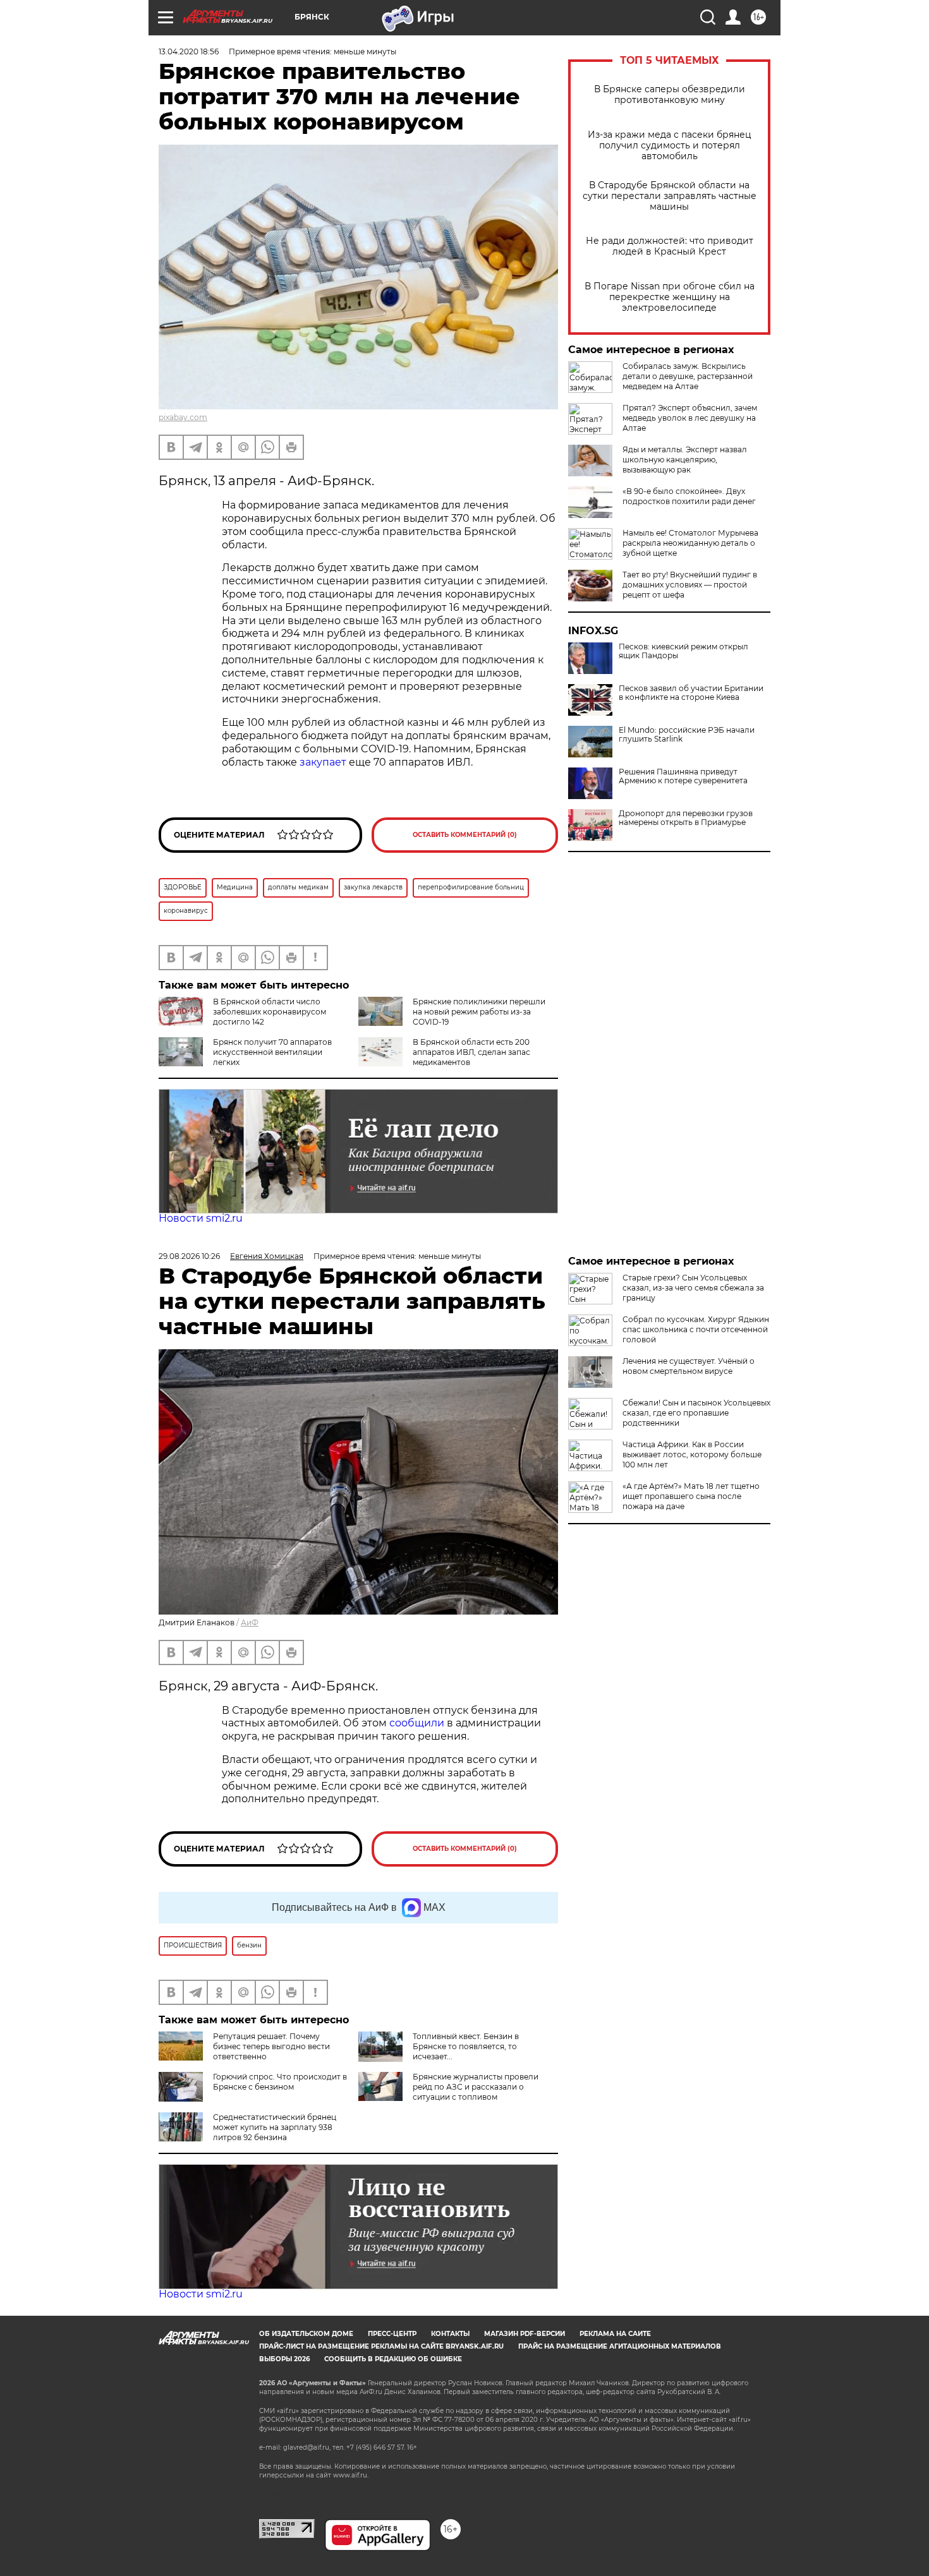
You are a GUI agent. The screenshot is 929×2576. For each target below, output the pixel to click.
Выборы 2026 (284, 2359)
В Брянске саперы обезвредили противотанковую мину (670, 95)
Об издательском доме (306, 2334)
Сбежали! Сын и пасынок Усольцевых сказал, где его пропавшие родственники (696, 1413)
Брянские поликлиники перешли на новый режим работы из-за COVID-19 (479, 1012)
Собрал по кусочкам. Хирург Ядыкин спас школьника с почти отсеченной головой (696, 1329)
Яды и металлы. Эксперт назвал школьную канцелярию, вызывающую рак (685, 460)
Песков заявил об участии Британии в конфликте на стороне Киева (691, 693)
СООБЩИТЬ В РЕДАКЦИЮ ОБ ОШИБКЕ (393, 2359)
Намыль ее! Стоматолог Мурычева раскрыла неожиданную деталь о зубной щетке (690, 543)
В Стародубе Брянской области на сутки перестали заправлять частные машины (670, 196)
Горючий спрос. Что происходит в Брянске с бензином (280, 2082)
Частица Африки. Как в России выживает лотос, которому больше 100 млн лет (692, 1454)
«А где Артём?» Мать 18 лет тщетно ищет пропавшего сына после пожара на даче (691, 1496)
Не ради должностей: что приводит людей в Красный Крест (670, 246)
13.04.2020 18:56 (189, 51)
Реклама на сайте (615, 2334)
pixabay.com (183, 417)
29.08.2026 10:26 (189, 1256)
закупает (323, 762)
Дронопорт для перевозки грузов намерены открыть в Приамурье (686, 818)
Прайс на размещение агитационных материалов (620, 2346)
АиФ (250, 1622)
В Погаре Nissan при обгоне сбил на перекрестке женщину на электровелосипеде (670, 297)
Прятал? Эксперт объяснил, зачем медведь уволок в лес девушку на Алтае (690, 418)
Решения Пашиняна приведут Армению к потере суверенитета (683, 776)
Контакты (450, 2334)
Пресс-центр (392, 2334)
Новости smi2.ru (201, 1218)
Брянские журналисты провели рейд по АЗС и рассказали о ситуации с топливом (476, 2087)
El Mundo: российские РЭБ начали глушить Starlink (687, 735)
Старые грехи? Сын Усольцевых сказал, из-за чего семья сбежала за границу (693, 1288)
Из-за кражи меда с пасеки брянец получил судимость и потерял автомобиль (670, 146)
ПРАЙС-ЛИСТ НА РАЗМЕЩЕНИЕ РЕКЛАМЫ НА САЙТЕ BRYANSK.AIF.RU (381, 2346)
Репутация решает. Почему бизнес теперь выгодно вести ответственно (271, 2046)
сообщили (418, 1723)
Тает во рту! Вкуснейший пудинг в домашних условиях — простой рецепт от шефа (690, 585)
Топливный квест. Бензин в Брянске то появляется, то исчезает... (466, 2046)
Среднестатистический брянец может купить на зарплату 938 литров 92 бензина (275, 2127)
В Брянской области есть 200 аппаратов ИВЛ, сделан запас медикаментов (471, 1052)
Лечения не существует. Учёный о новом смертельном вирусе (689, 1366)
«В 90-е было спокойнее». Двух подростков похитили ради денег (689, 496)
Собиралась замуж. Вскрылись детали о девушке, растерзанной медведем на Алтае (688, 376)
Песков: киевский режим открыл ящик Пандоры (683, 651)
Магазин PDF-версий (525, 2334)
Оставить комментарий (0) (465, 835)
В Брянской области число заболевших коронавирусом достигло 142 (270, 1012)
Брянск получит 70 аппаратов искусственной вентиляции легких (272, 1052)
